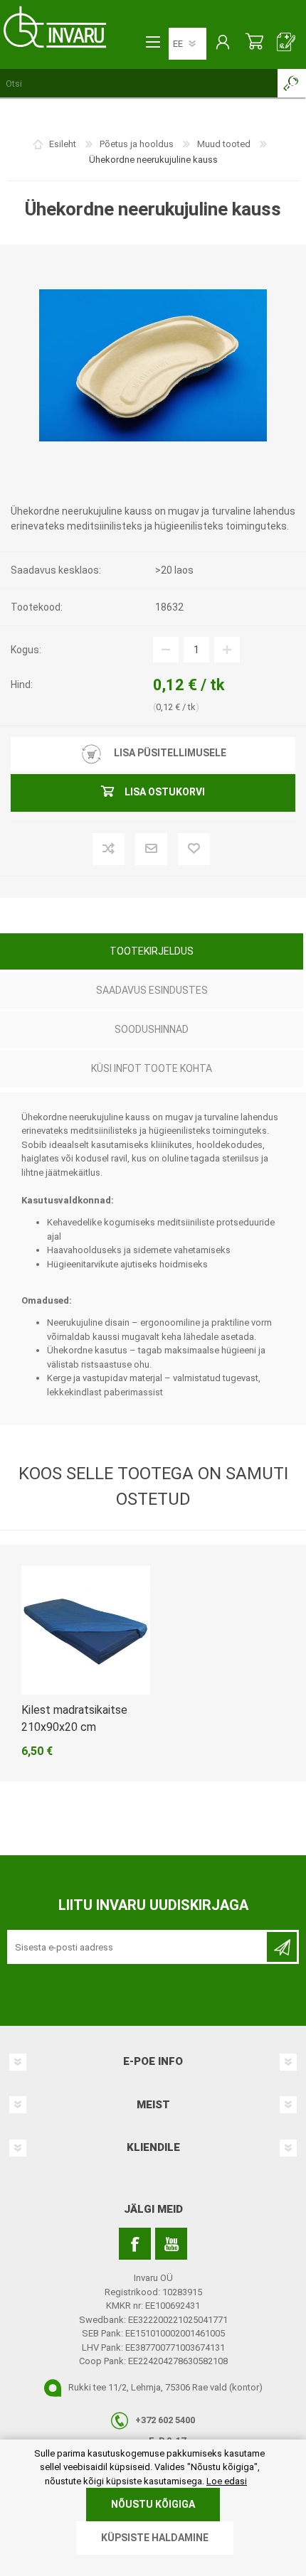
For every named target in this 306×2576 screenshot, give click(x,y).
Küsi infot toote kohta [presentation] (152, 1068)
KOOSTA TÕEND (286, 43)
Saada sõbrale (175, 850)
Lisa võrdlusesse (132, 850)
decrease (166, 650)
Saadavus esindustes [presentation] (152, 990)
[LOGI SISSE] (222, 43)
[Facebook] (135, 2244)
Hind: (22, 685)
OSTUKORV (254, 43)
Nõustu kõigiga (153, 2504)
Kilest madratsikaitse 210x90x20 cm (74, 1718)
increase (227, 650)
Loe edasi (227, 2481)
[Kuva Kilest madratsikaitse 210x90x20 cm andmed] (86, 1630)
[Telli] (282, 1947)
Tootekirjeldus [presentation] (152, 951)
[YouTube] (171, 2244)
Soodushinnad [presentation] (152, 1029)
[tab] (152, 953)
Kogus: (26, 650)
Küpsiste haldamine (155, 2538)
